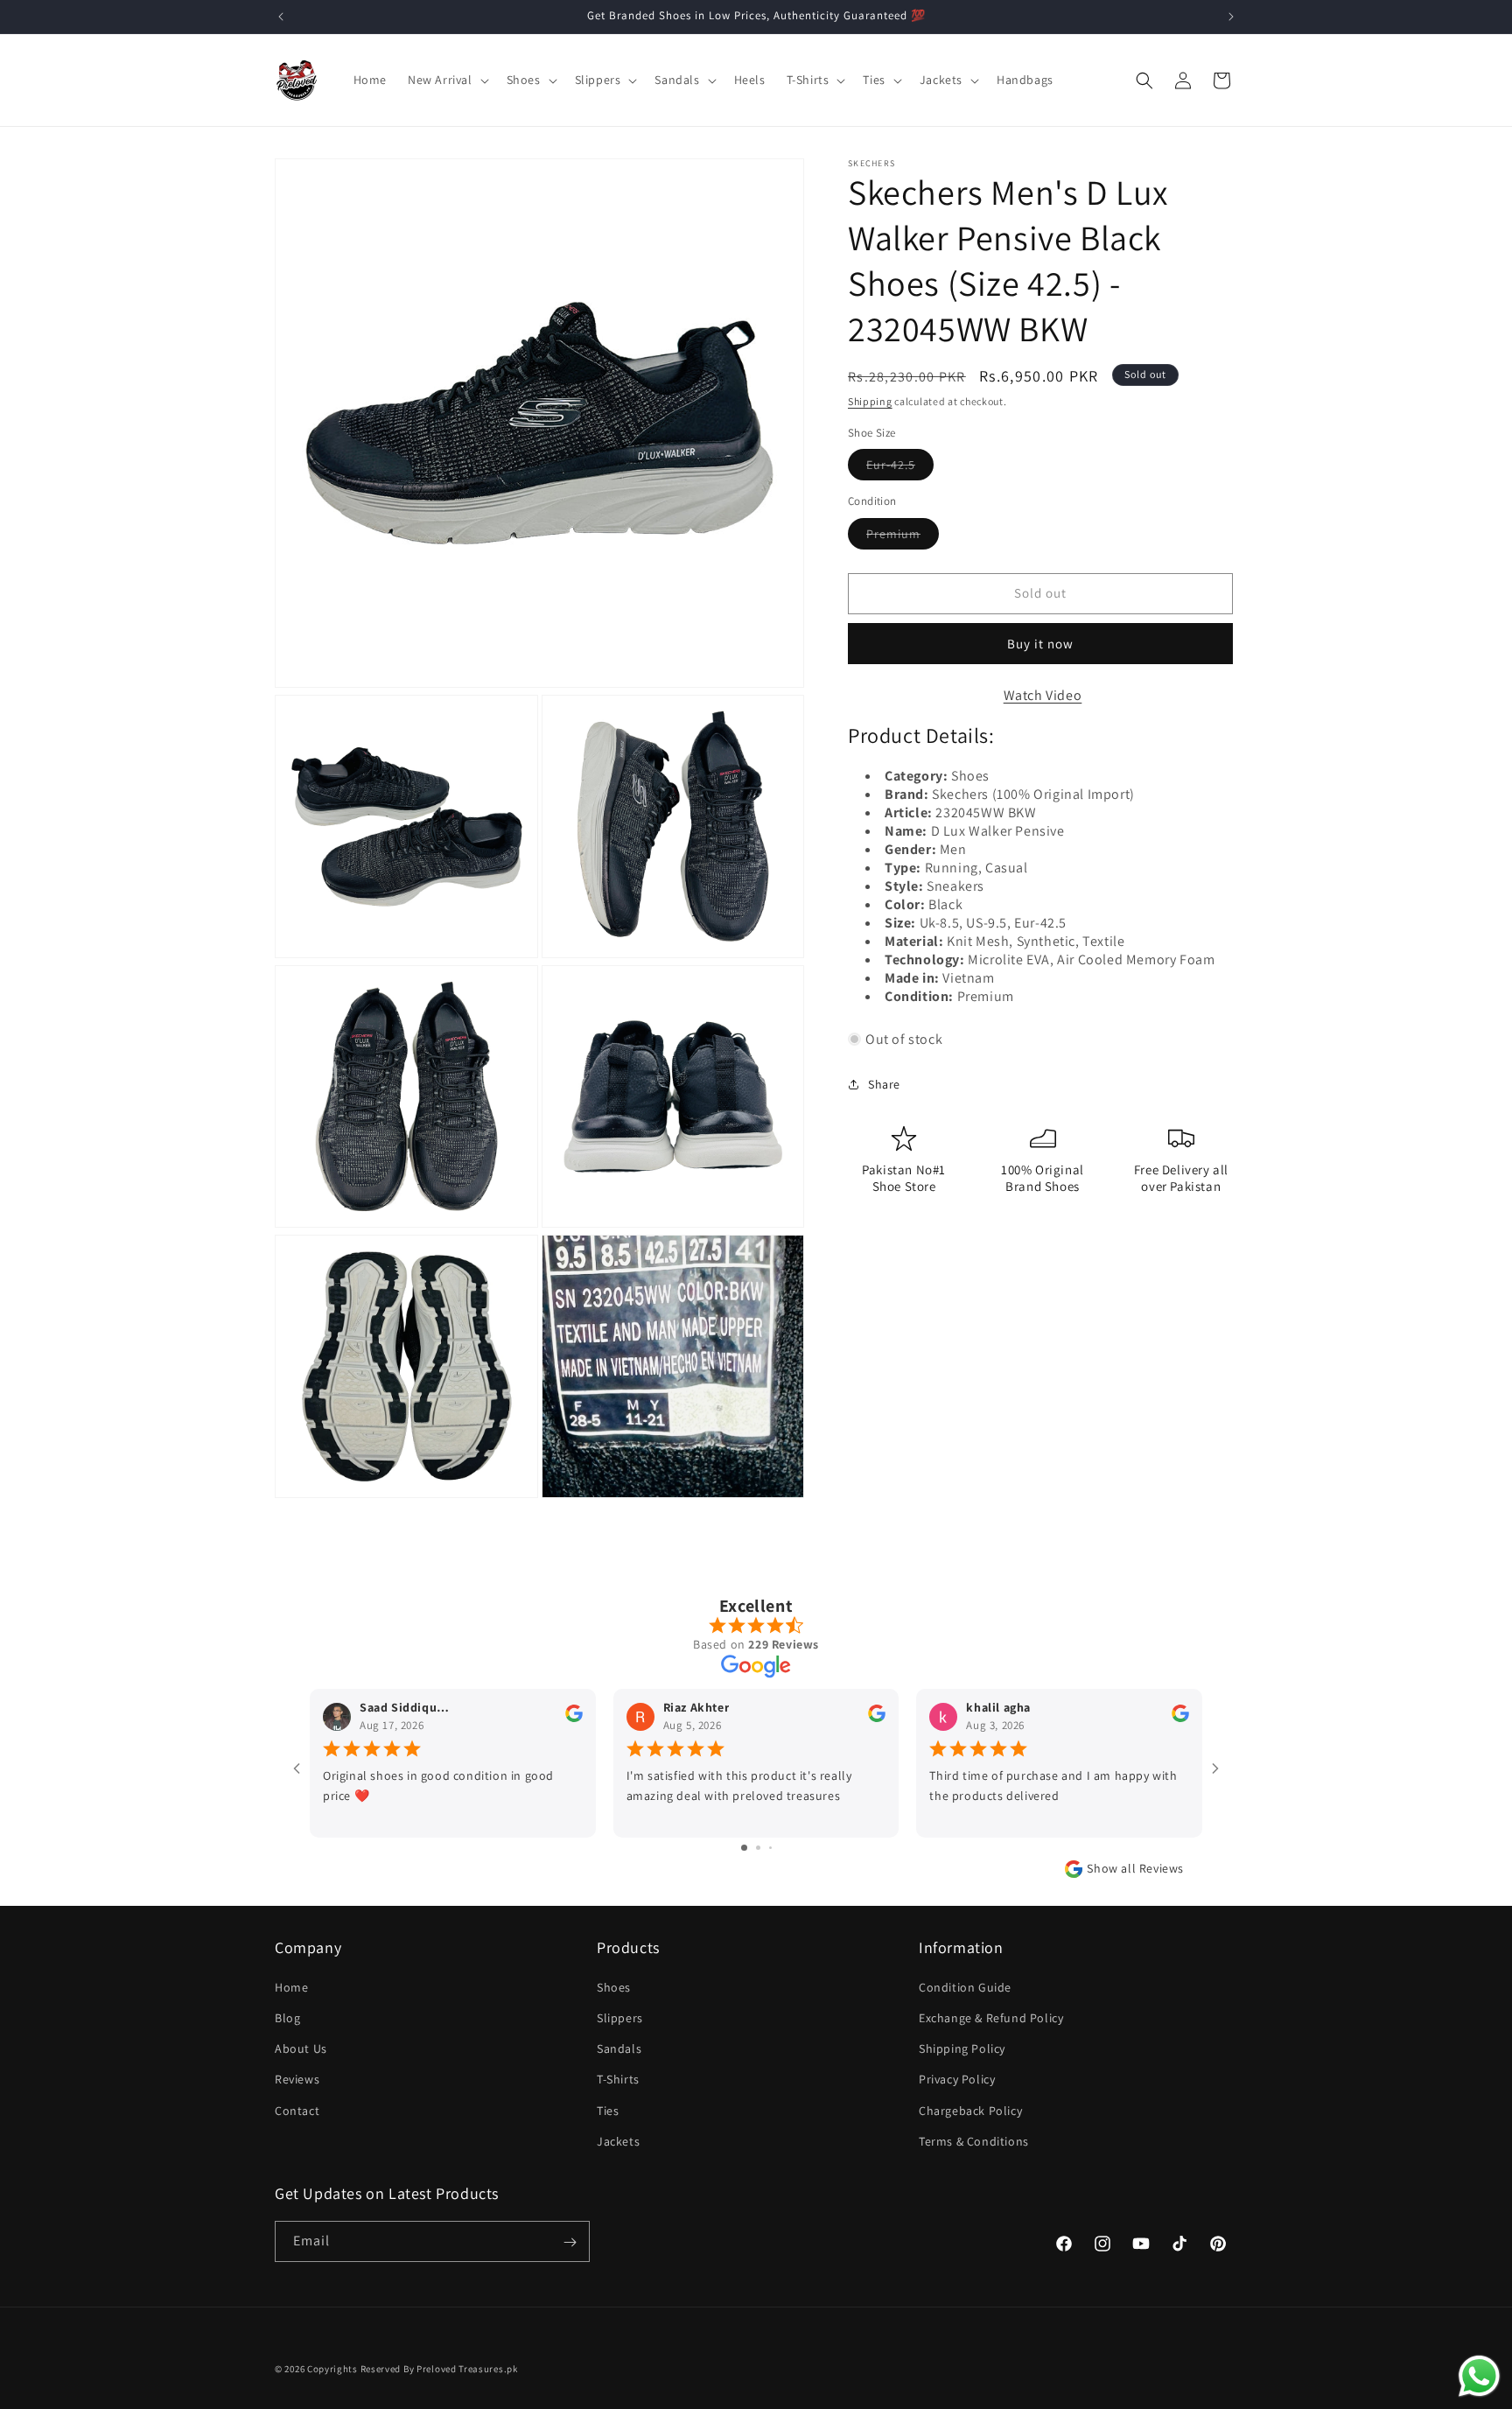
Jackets (618, 2141)
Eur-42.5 (900, 468)
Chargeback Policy (970, 2111)
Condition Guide (965, 1987)
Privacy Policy (957, 2080)
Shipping (870, 401)
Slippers (620, 2018)
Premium (903, 537)
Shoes (614, 1987)
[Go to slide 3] (770, 1848)
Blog (287, 2018)
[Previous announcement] (281, 17)
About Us (301, 2048)
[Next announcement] (1231, 17)
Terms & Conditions (974, 2141)
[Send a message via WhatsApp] (1479, 2376)
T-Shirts (618, 2080)
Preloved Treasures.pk (467, 2369)
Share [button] (884, 1084)
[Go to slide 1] (744, 1848)
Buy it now (1040, 644)
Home (291, 1987)
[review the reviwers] (574, 1718)
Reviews (297, 2080)
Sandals (619, 2048)
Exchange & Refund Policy (991, 2018)
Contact (297, 2111)
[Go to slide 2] (758, 1848)
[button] (447, 80)
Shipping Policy (962, 2048)
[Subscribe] (570, 2242)
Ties (608, 2111)
